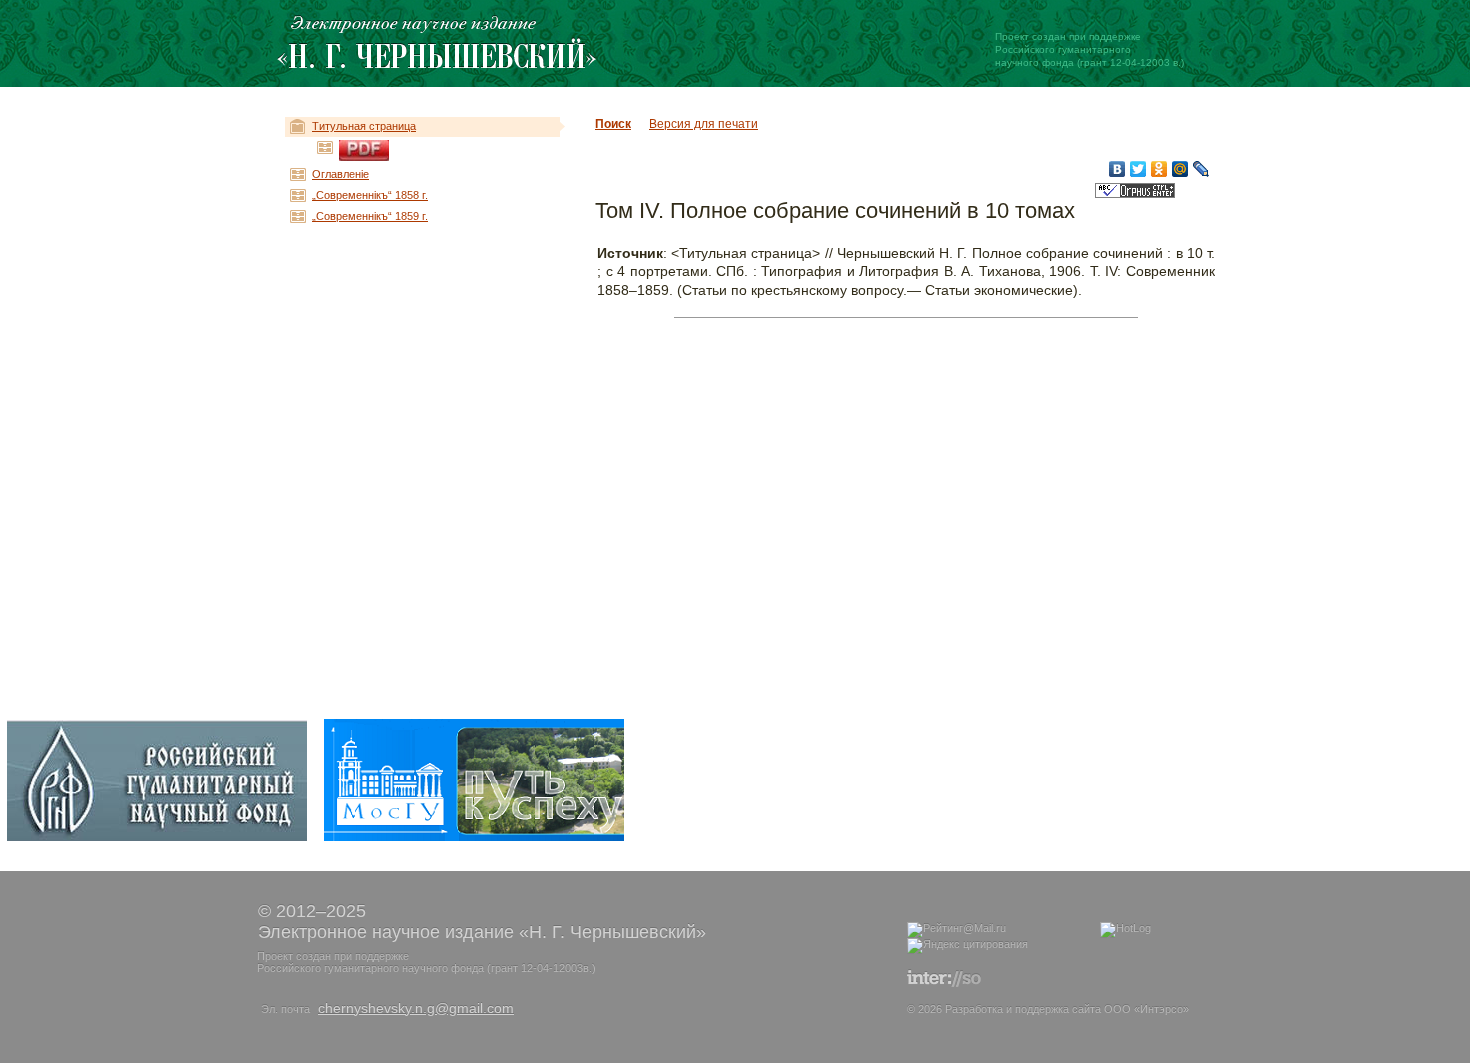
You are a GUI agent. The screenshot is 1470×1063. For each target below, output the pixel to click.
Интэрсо (1161, 1009)
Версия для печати (703, 124)
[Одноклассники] (1159, 169)
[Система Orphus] (1135, 194)
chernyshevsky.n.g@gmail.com (416, 1008)
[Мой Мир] (1180, 169)
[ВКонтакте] (1117, 169)
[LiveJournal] (1201, 169)
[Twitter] (1138, 169)
